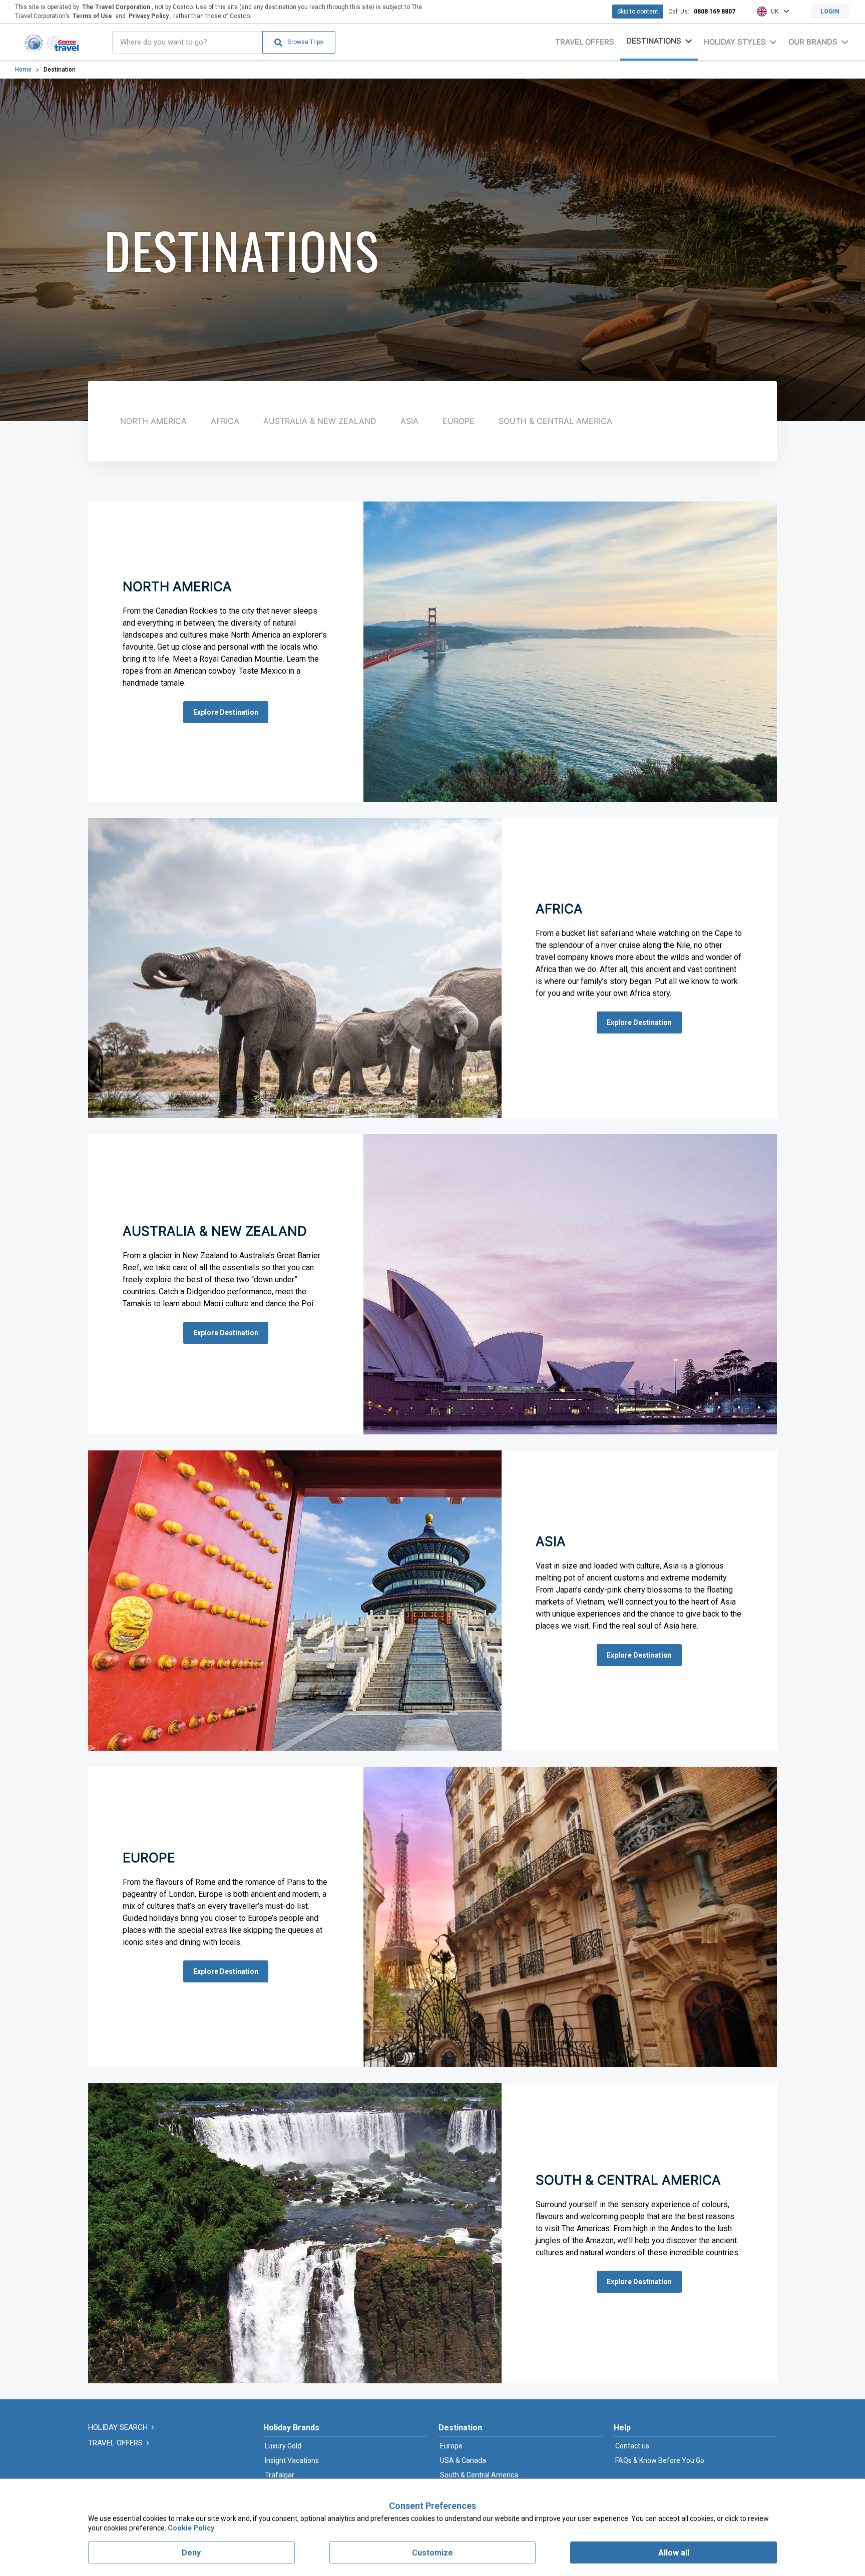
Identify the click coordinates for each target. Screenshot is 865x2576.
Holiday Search (119, 2427)
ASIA (409, 421)
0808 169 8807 (715, 12)
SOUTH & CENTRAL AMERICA (555, 421)
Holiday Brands (291, 2428)
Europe (451, 2446)
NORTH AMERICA (153, 421)
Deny (191, 2553)
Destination (460, 2428)
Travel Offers (585, 42)
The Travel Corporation (116, 7)
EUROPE (459, 421)
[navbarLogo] (52, 42)
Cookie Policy (191, 2528)
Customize (432, 2553)
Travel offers (116, 2443)
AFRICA (225, 421)
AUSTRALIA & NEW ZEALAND (320, 421)
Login (830, 12)
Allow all (674, 2553)
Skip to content (638, 12)
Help (622, 2428)
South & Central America (479, 2475)
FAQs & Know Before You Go (660, 2460)
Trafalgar (280, 2475)
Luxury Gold (283, 2446)
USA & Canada (463, 2460)
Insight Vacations (292, 2460)
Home (23, 70)
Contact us (632, 2446)
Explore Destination (226, 712)
